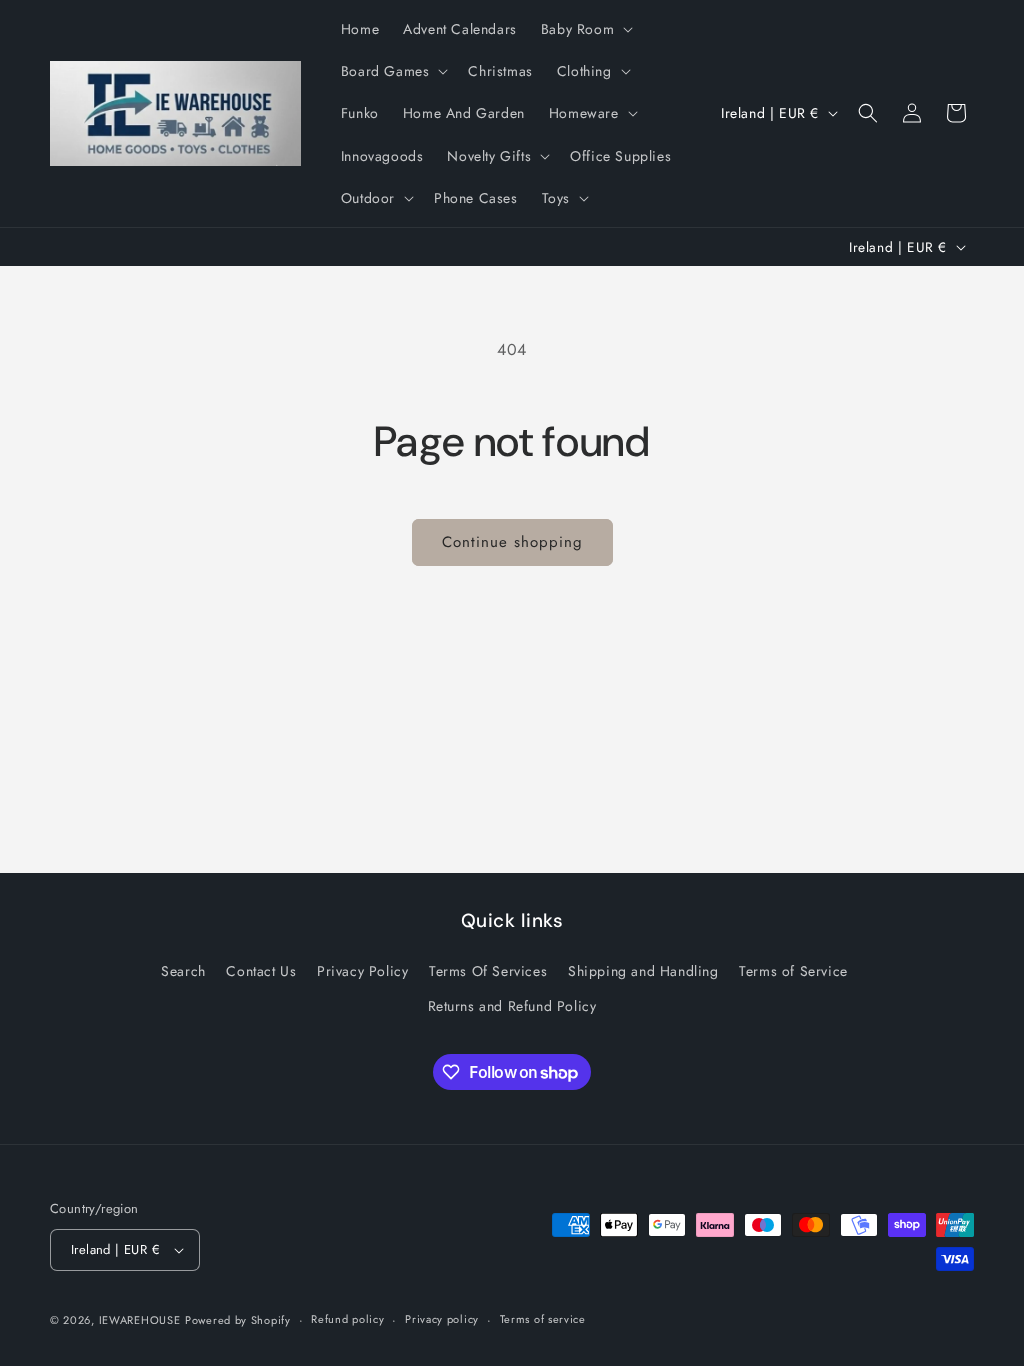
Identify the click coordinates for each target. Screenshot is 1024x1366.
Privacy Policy (362, 971)
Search (183, 971)
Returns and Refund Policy (512, 1006)
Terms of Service (793, 971)
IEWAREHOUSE (140, 1320)
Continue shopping (512, 542)
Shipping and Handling (643, 971)
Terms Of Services (488, 971)
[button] (585, 29)
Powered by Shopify (238, 1320)
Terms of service (543, 1319)
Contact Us (261, 971)
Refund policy (347, 1319)
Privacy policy (442, 1319)
